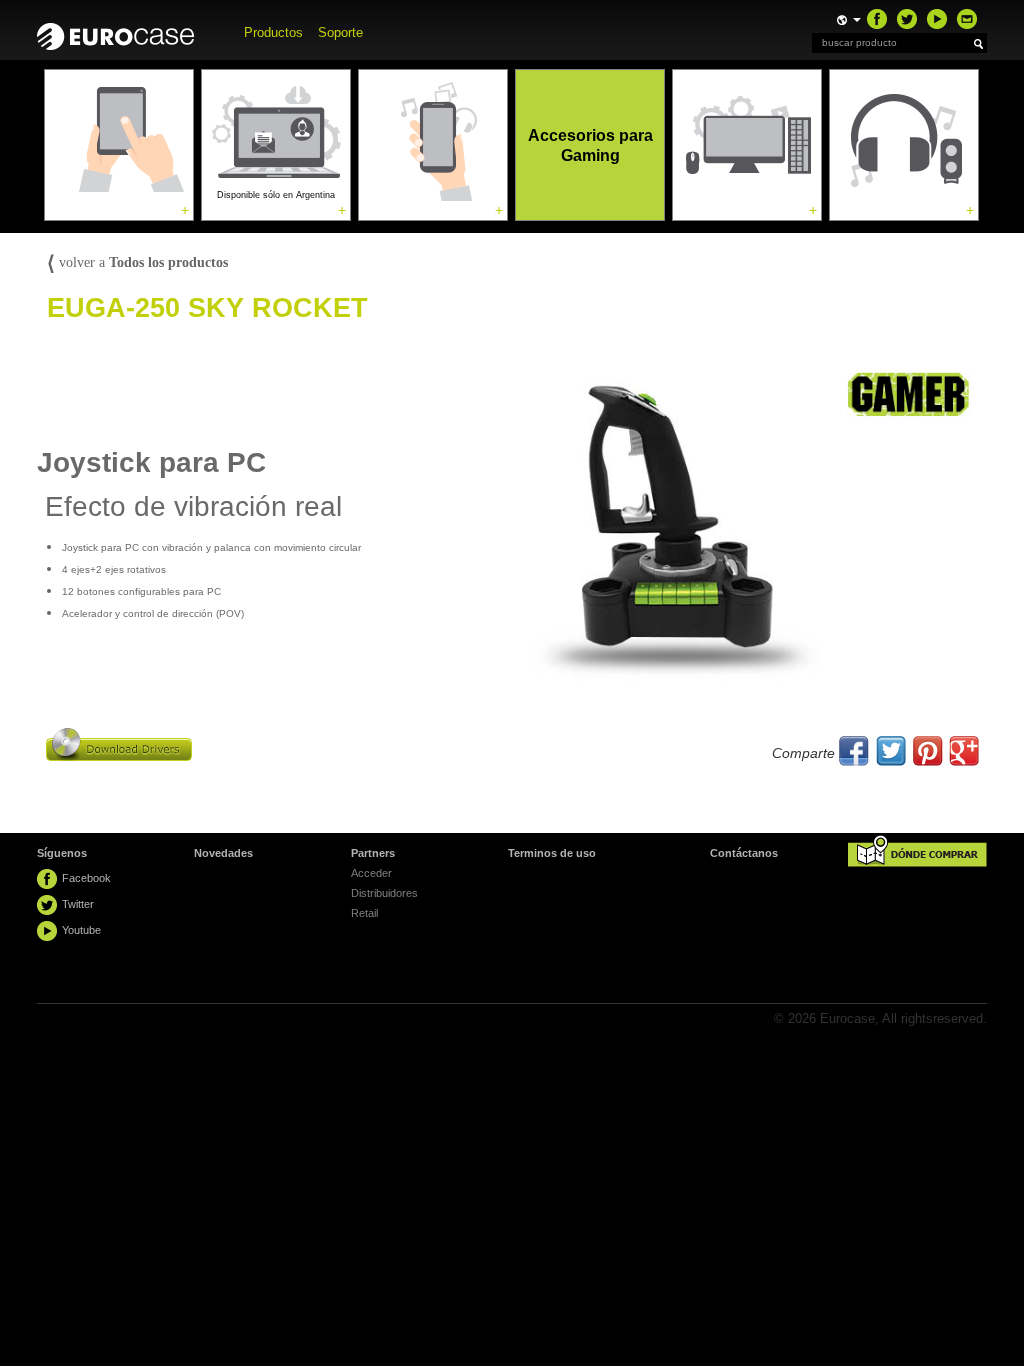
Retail (364, 913)
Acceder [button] (371, 873)
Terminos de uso (552, 853)
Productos (273, 32)
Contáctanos (744, 853)
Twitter (78, 904)
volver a (137, 262)
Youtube (81, 930)
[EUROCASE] (125, 31)
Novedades (223, 853)
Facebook (86, 878)
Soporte (340, 32)
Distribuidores (384, 893)
